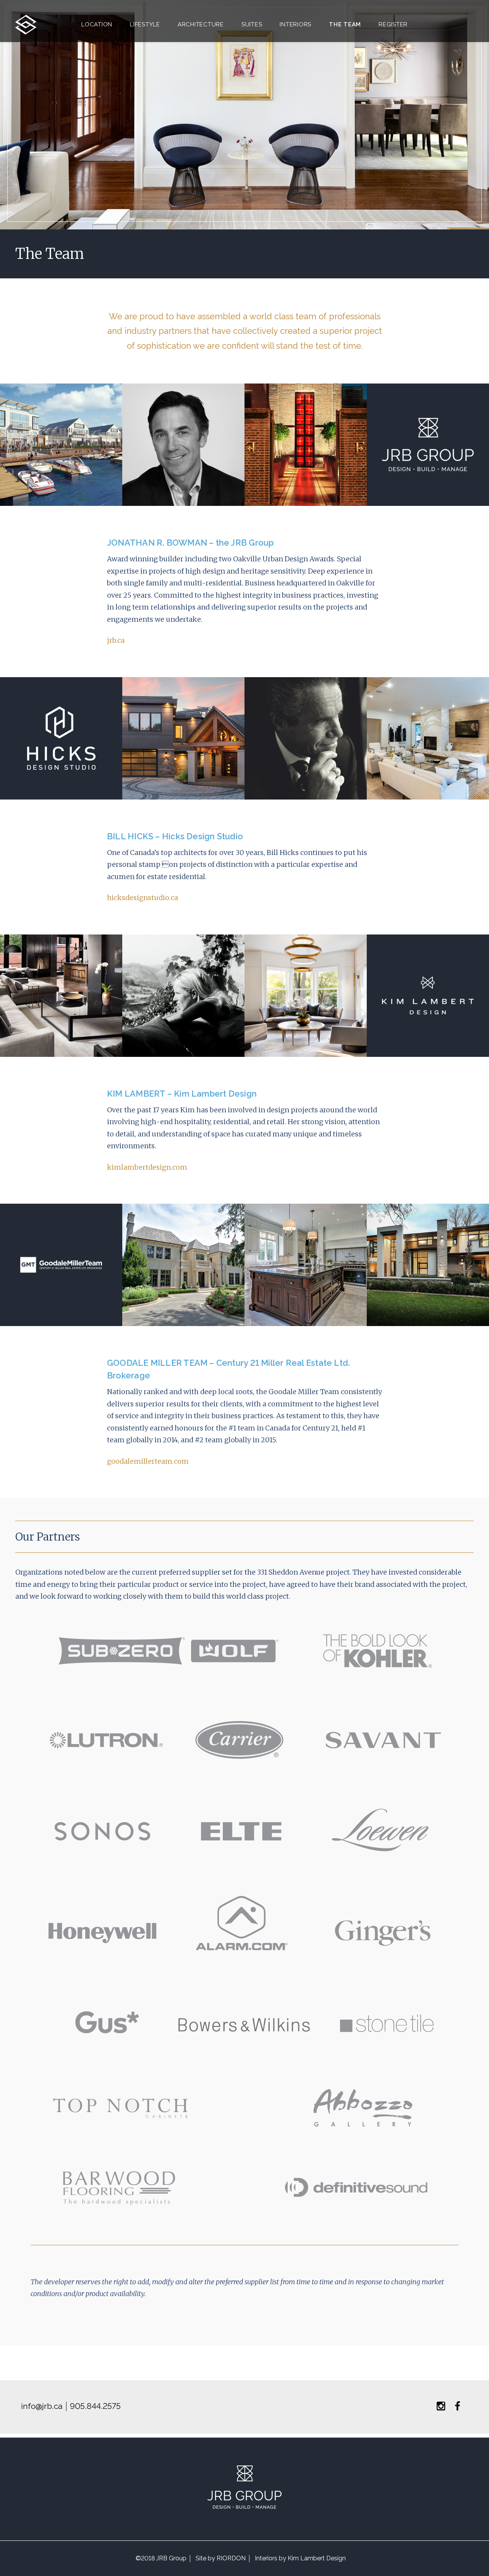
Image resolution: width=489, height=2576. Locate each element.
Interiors (296, 24)
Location (97, 24)
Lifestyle (145, 24)
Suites (252, 24)
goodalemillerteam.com (148, 1461)
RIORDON (231, 2558)
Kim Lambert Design (317, 2558)
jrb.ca (116, 640)
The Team (345, 24)
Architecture (201, 24)
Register (393, 24)
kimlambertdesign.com (147, 1167)
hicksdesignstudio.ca (142, 898)
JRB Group (171, 2558)
